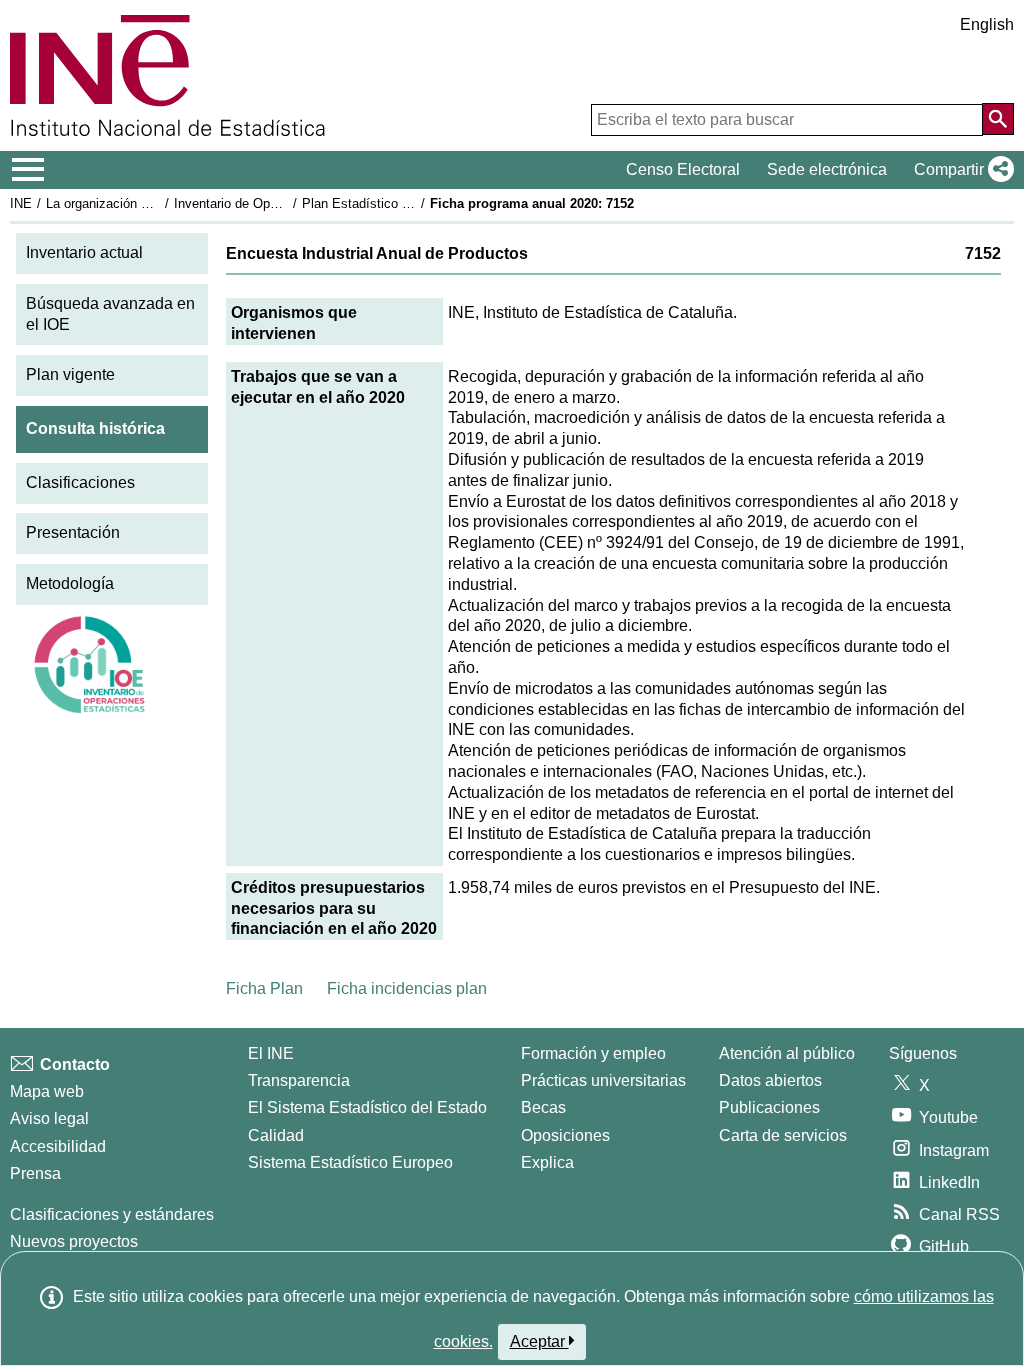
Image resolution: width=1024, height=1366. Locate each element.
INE (21, 203)
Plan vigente (70, 374)
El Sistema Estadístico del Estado (367, 1107)
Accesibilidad (58, 1146)
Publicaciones (769, 1107)
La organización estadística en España (158, 203)
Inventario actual (84, 252)
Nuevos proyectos (74, 1241)
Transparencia (299, 1080)
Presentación (73, 532)
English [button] (987, 24)
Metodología (70, 583)
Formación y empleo (593, 1053)
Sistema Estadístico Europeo (350, 1162)
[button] (960, 170)
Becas (543, 1107)
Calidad (276, 1135)
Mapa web (47, 1091)
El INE (271, 1053)
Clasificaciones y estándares (112, 1214)
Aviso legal (49, 1118)
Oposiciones (565, 1135)
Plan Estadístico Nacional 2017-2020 (409, 203)
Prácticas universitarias (603, 1080)
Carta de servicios (783, 1135)
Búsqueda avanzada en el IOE (110, 314)
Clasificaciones (80, 482)
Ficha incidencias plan (407, 988)
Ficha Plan (264, 988)
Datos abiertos (770, 1080)
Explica (547, 1162)
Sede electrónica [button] (827, 169)
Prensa (35, 1173)
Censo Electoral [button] (683, 169)
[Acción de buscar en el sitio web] (998, 119)
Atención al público (787, 1053)
